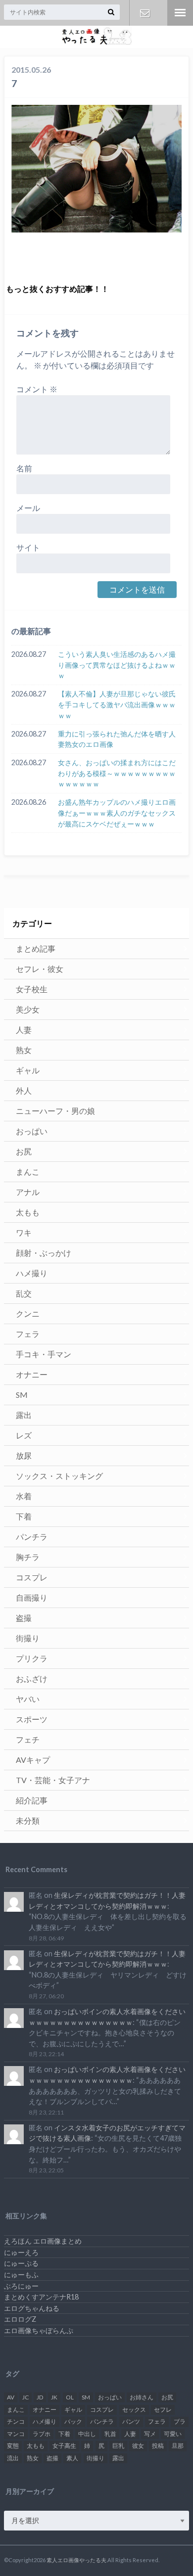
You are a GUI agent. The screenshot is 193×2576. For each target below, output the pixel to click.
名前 (24, 468)
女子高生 (64, 2446)
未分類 (28, 1820)
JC (25, 2397)
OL (70, 2397)
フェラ (28, 1334)
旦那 (178, 2446)
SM (22, 1395)
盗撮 (24, 1618)
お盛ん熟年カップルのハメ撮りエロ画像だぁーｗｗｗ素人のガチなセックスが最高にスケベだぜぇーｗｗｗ (117, 813)
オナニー (32, 1374)
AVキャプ (33, 1760)
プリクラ (32, 1658)
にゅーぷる (21, 2263)
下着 (24, 1516)
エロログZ (20, 2319)
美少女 (28, 1009)
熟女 (24, 1050)
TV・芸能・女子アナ (53, 1780)
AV (11, 2397)
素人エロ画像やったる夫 (76, 2560)
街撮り (28, 1638)
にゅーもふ (21, 2275)
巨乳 (118, 2446)
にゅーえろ (21, 2252)
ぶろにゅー (21, 2286)
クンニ (28, 1313)
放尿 (24, 1455)
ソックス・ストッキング (59, 1476)
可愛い (173, 2434)
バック (73, 2421)
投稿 (158, 2446)
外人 (24, 1090)
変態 (13, 2446)
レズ (24, 1435)
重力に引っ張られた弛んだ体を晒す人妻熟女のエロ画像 (117, 739)
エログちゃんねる (32, 2308)
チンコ (16, 2421)
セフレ (163, 2410)
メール (28, 508)
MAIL (145, 13)
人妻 (24, 1030)
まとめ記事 (36, 948)
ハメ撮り (32, 1273)
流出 (13, 2458)
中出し (87, 2434)
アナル (28, 1192)
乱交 (24, 1293)
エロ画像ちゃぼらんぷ (39, 2330)
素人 (72, 2458)
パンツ (131, 2421)
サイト (28, 547)
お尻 (24, 1151)
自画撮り (32, 1597)
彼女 (138, 2446)
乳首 (110, 2434)
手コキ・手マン (44, 1354)
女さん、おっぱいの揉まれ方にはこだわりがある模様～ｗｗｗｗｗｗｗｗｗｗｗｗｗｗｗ (117, 773)
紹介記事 (32, 1800)
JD (40, 2397)
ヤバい (28, 1699)
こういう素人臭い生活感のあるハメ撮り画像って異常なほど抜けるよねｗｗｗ (117, 665)
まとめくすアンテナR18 (41, 2297)
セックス (134, 2410)
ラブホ (42, 2434)
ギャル (28, 1070)
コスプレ (32, 1577)
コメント (37, 389)
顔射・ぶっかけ (44, 1253)
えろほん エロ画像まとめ (43, 2241)
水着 (24, 1496)
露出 (24, 1415)
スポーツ (32, 1719)
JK (54, 2397)
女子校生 (32, 989)
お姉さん (142, 2397)
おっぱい (32, 1131)
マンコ (16, 2434)
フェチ (28, 1739)
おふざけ (32, 1679)
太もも (28, 1212)
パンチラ (32, 1537)
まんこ (28, 1172)
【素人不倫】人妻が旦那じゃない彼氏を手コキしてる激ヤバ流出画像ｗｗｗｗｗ (117, 704)
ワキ (24, 1232)
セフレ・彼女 (40, 969)
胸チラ (28, 1557)
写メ (150, 2434)
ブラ (180, 2421)
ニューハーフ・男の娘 (55, 1111)
